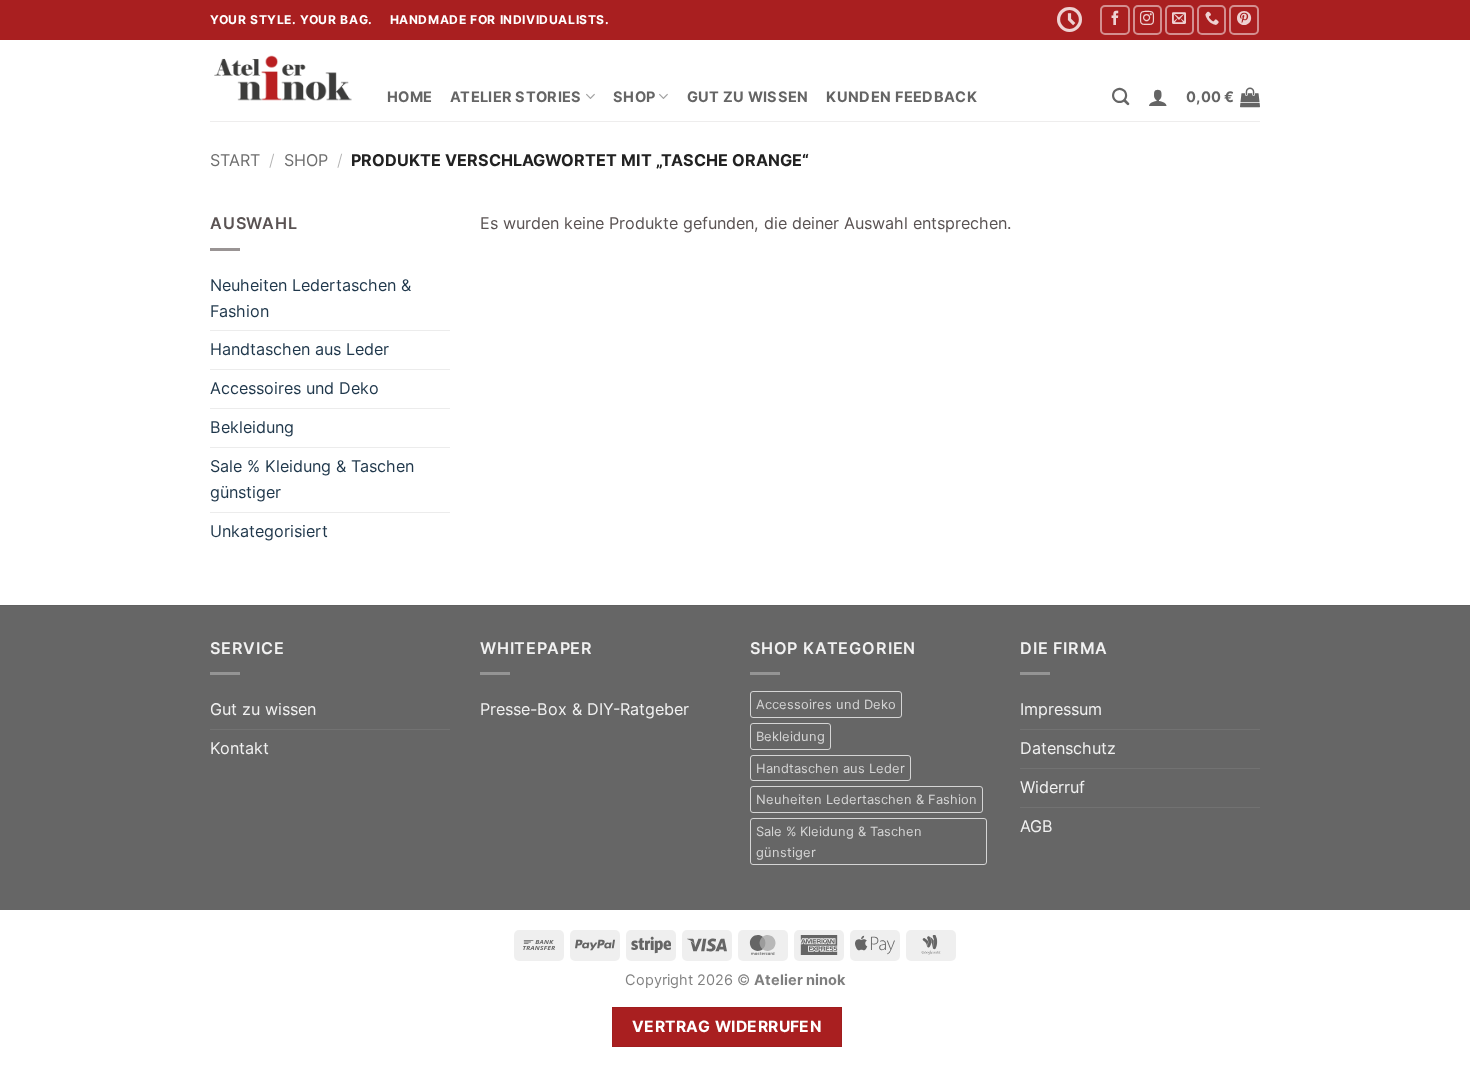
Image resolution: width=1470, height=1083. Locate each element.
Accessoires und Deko (294, 388)
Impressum (1061, 709)
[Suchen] (1120, 97)
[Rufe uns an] (1211, 20)
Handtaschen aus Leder (299, 349)
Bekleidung (252, 427)
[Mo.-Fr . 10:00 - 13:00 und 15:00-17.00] (1072, 20)
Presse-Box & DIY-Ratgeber (584, 709)
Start (235, 160)
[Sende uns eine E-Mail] (1179, 20)
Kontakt (239, 748)
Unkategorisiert (269, 531)
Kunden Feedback (901, 97)
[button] (1158, 97)
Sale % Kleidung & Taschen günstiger (312, 479)
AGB (1036, 826)
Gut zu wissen (748, 97)
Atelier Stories (515, 97)
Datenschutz (1068, 748)
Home (409, 97)
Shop (634, 97)
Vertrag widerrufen (727, 1026)
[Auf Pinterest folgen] (1243, 20)
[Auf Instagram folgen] (1147, 20)
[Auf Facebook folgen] (1114, 20)
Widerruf (1052, 787)
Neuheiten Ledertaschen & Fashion (310, 298)
